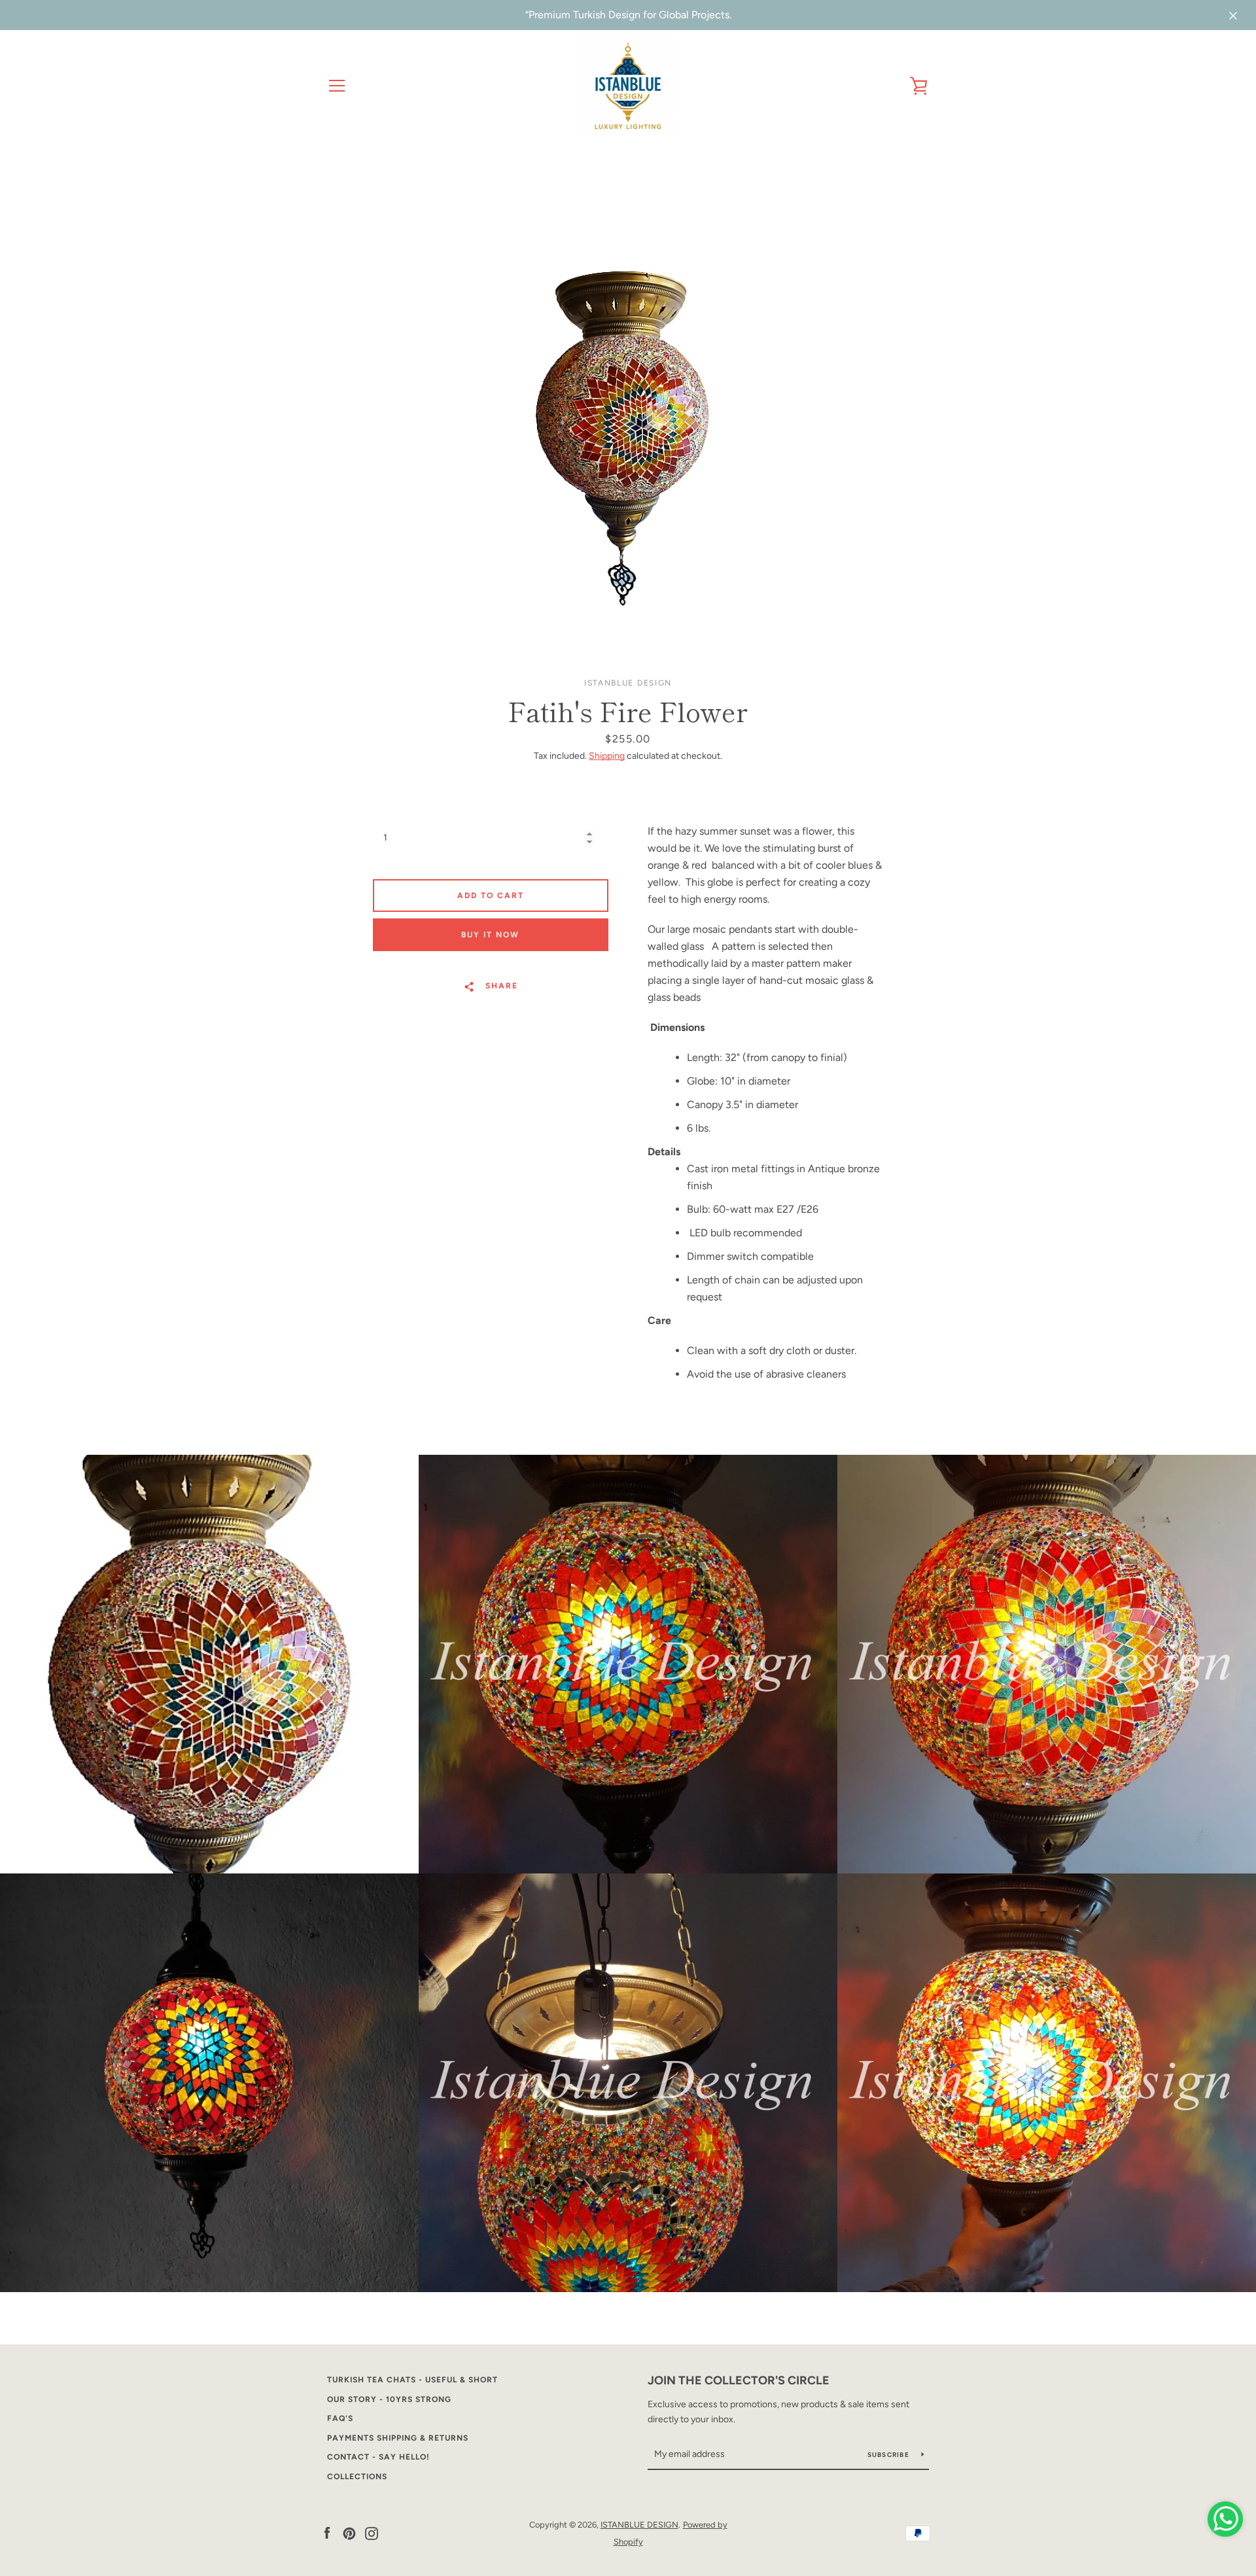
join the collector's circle (739, 2380)
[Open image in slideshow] (628, 406)
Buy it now (490, 935)
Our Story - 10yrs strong (389, 2399)
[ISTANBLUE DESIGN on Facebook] (327, 2532)
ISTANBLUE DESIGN (639, 2525)
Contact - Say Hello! (378, 2457)
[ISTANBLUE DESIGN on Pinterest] (349, 2532)
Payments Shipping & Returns (398, 2438)
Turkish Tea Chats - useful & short (412, 2380)
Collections (357, 2477)
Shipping (607, 756)
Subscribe (890, 2455)
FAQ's (340, 2418)
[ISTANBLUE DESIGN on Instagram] (372, 2532)
